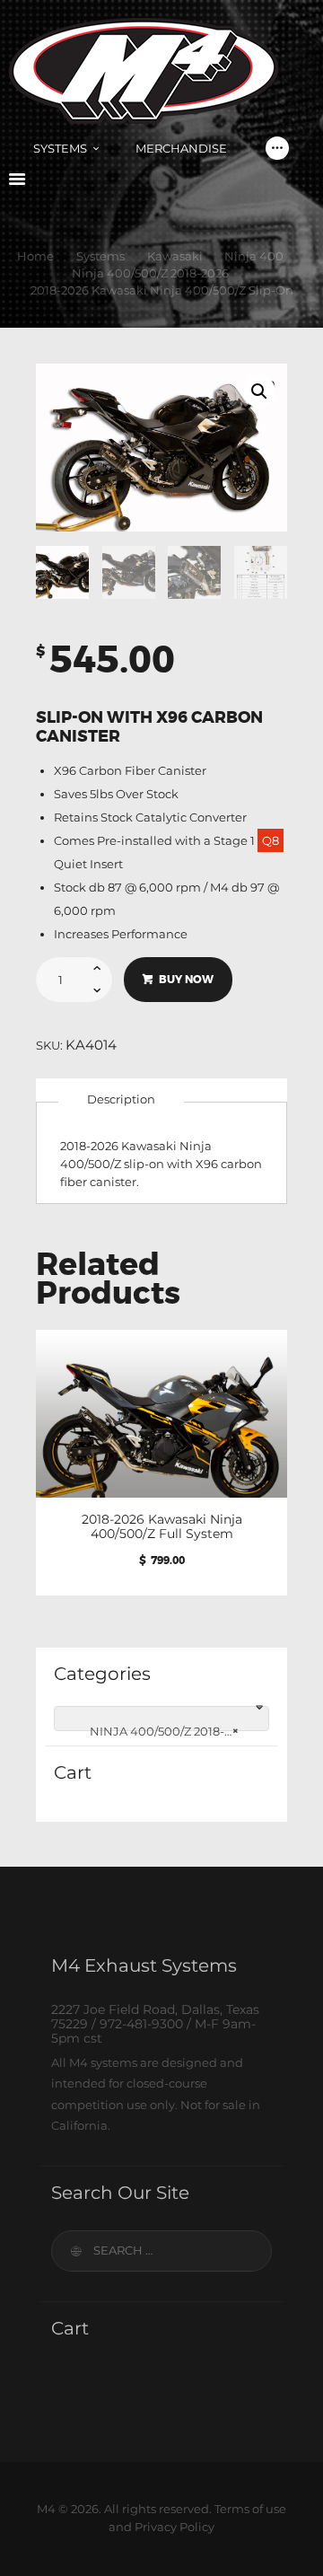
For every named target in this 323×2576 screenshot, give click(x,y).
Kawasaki (175, 256)
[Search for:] (161, 2250)
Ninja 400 (254, 256)
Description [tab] (121, 1099)
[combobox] (161, 1719)
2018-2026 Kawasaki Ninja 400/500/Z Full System (162, 1526)
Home (35, 256)
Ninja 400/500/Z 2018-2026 (150, 273)
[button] (259, 391)
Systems (100, 256)
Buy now (186, 980)
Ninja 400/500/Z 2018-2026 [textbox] (163, 1731)
